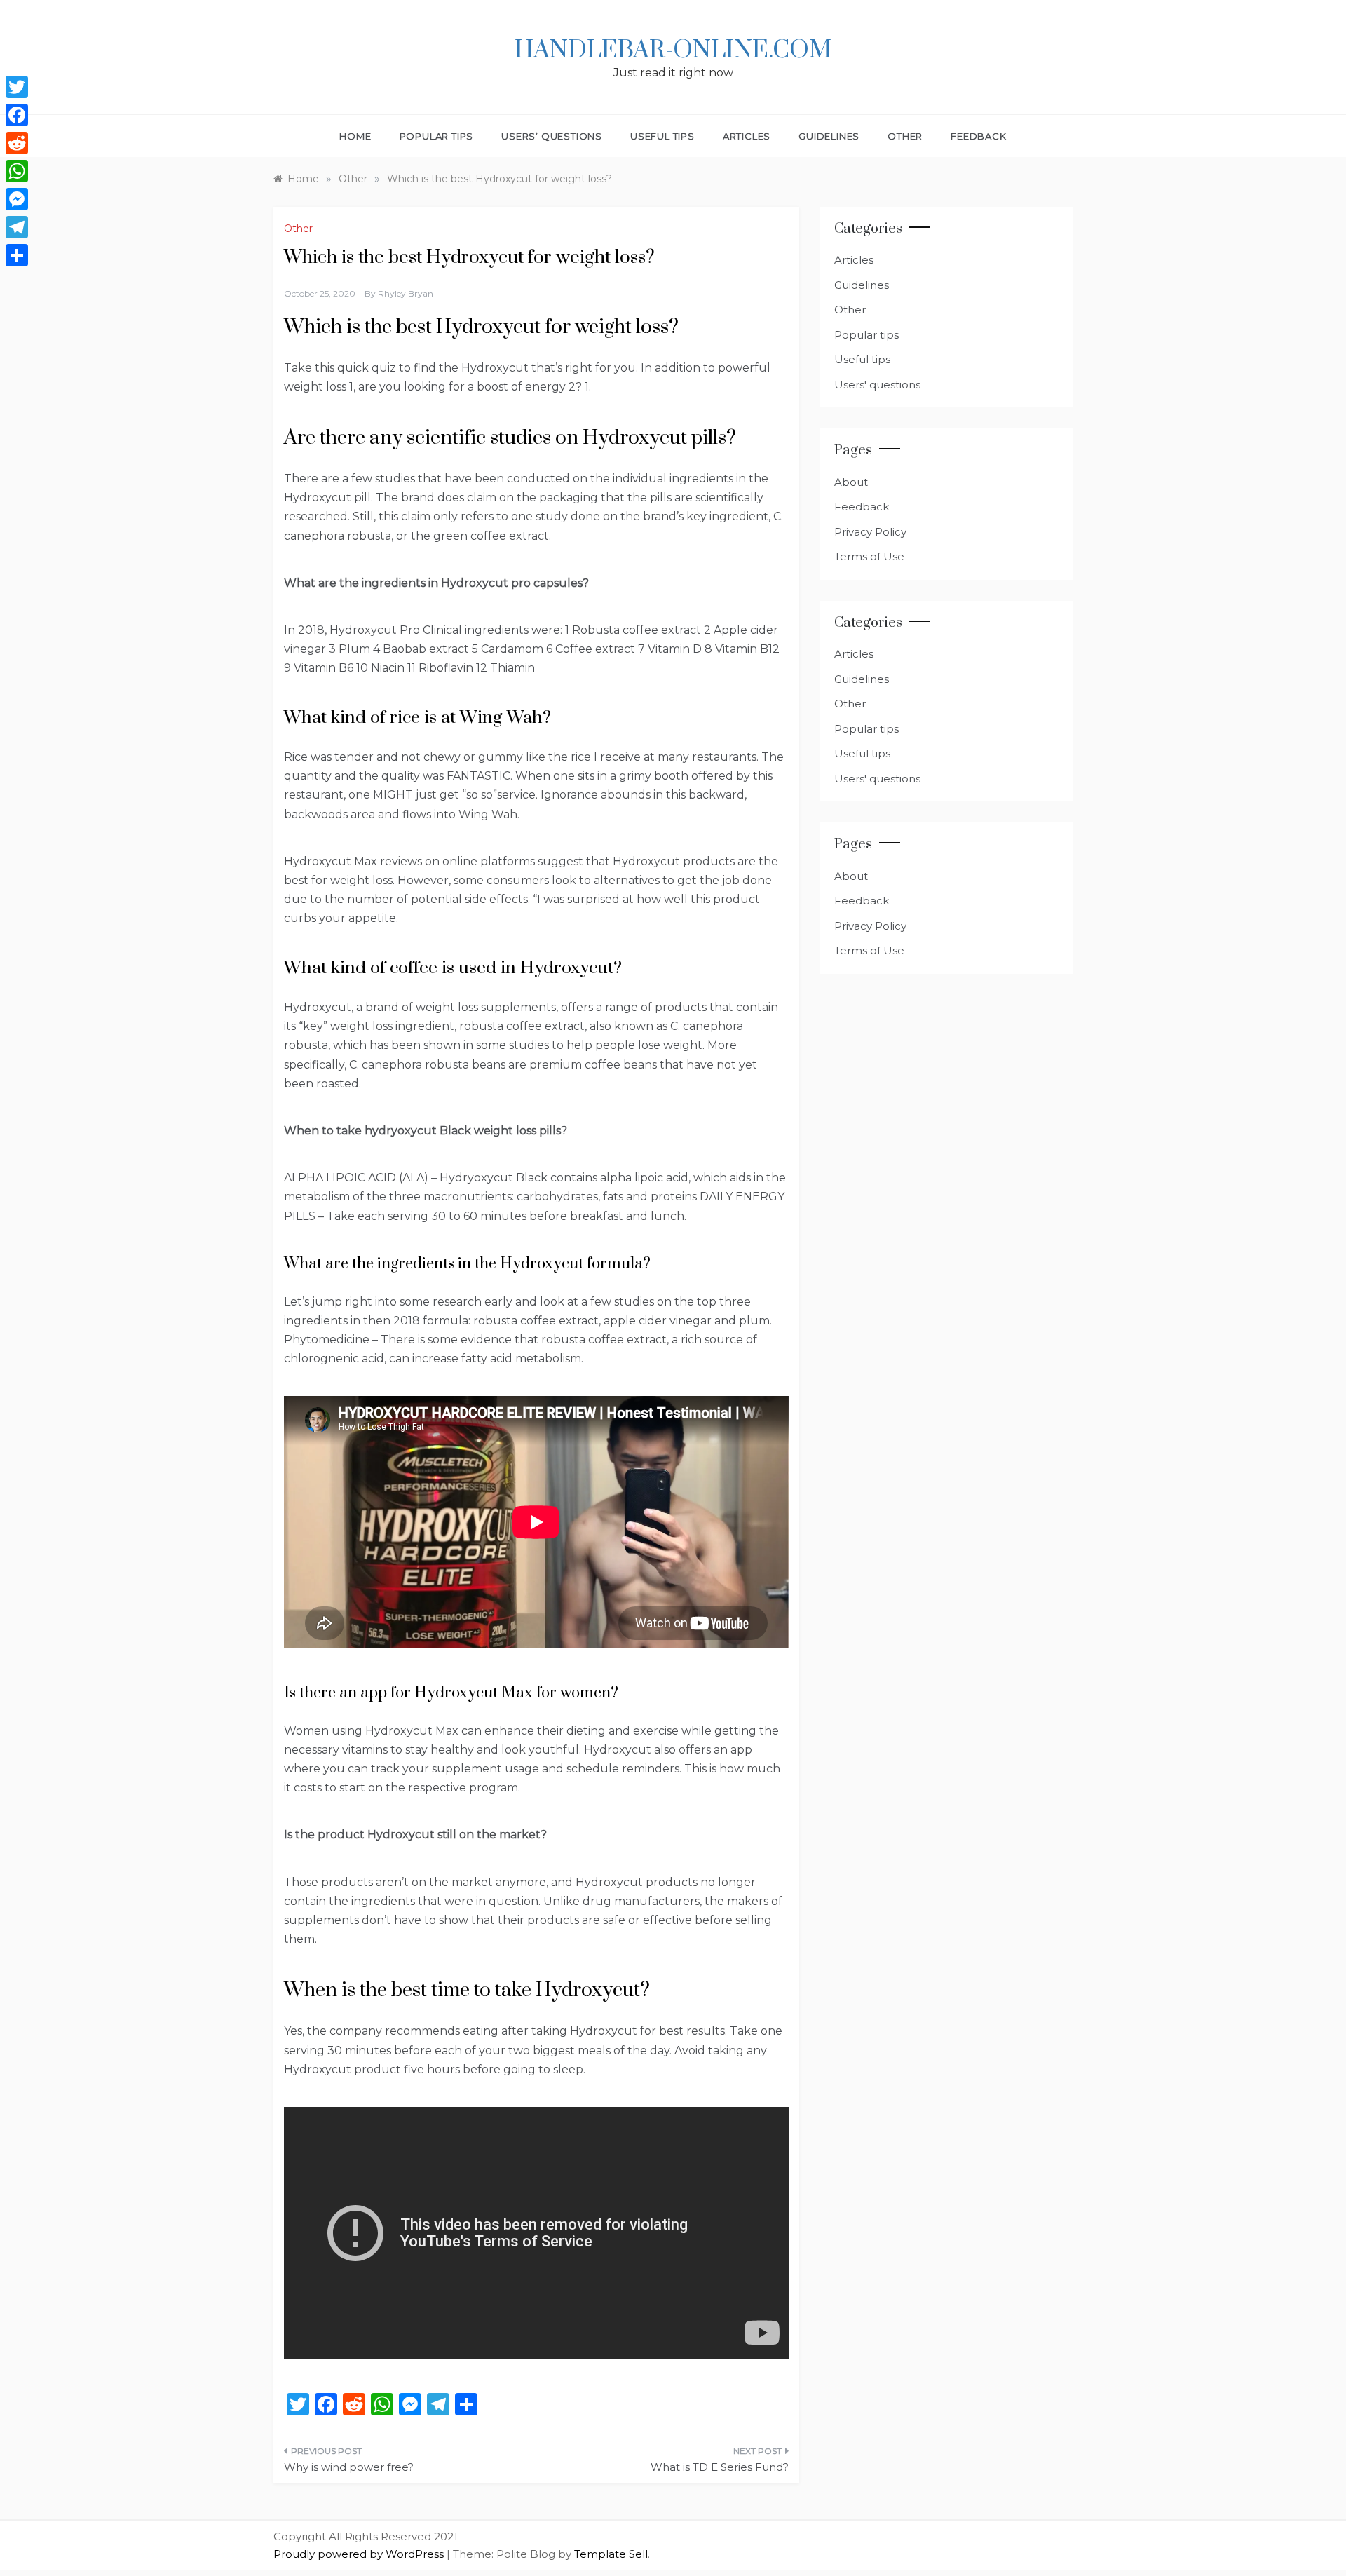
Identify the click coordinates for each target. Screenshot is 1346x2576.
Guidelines (829, 136)
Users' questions (877, 385)
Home (355, 136)
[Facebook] (17, 115)
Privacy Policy (870, 532)
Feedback (978, 136)
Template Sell (611, 2554)
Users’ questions (552, 136)
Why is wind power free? (349, 2467)
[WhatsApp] (17, 171)
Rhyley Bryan (406, 293)
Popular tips (437, 136)
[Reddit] (17, 143)
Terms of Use (869, 556)
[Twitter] (17, 87)
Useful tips (662, 136)
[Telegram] (17, 227)
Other (905, 136)
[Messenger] (17, 199)
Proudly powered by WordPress (360, 2554)
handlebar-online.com (673, 50)
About (851, 482)
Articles (747, 136)
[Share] (17, 255)
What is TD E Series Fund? (720, 2467)
